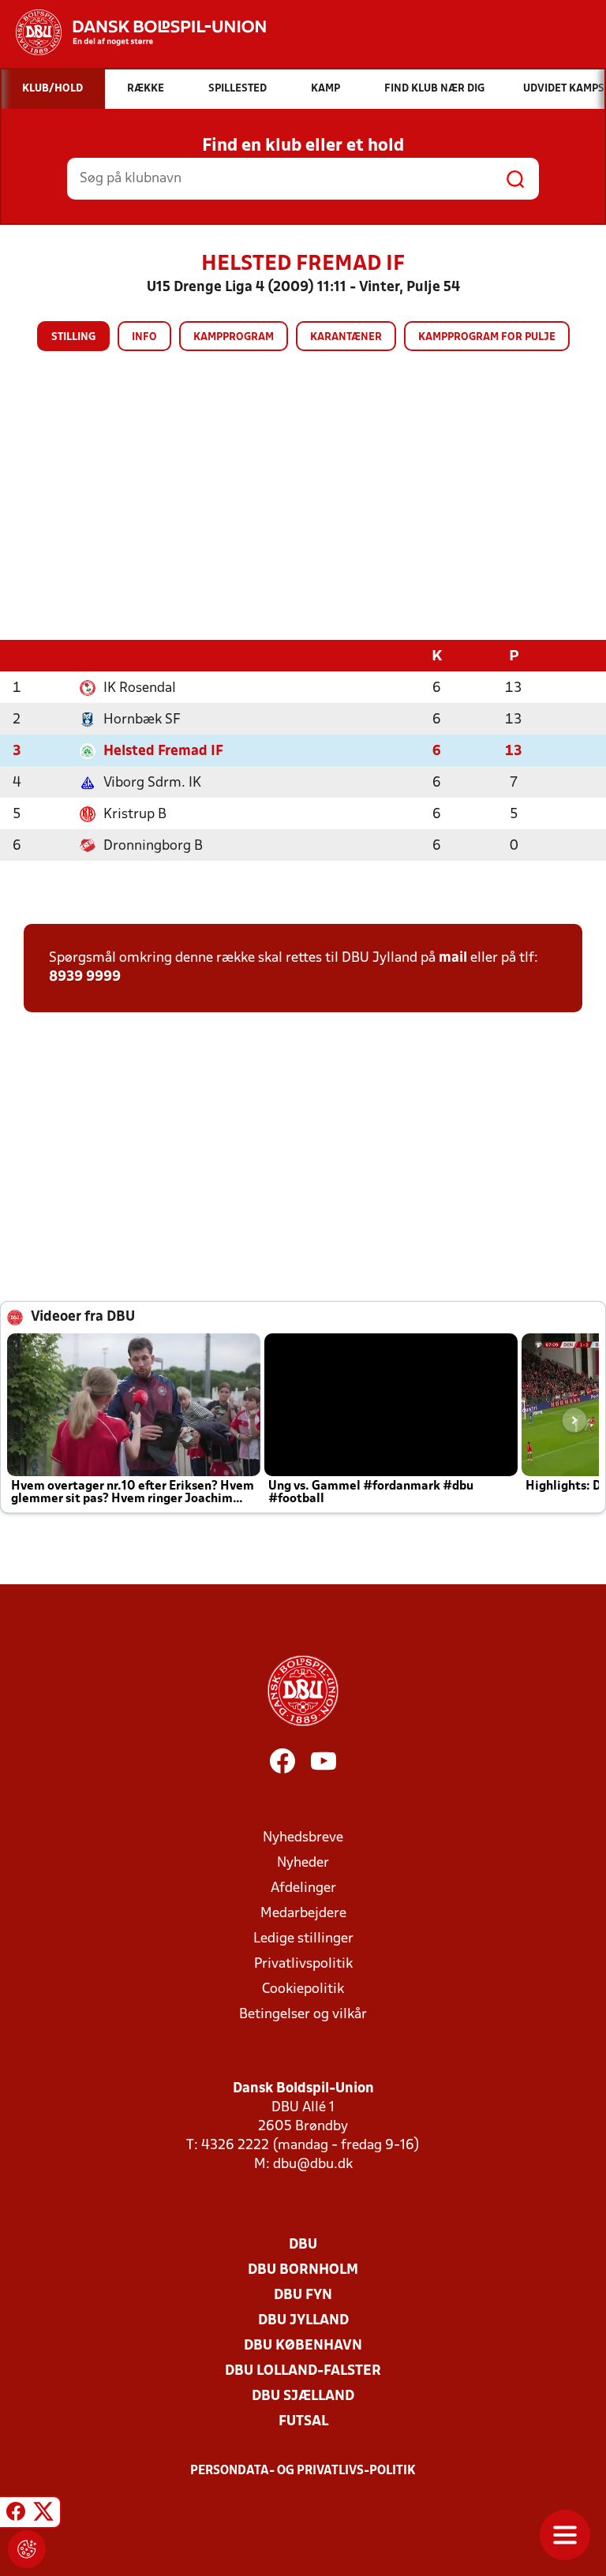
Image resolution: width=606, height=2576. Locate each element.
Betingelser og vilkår (303, 2015)
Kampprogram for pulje (487, 337)
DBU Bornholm (303, 2270)
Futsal (303, 2422)
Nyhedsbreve (303, 1838)
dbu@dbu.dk (313, 2165)
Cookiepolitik (303, 1989)
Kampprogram (234, 337)
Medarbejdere (303, 1914)
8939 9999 (85, 977)
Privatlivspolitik (303, 1964)
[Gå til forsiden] (133, 32)
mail (453, 958)
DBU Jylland (303, 2321)
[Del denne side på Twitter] (43, 2514)
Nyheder (303, 1863)
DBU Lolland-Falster (303, 2371)
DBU (303, 2245)
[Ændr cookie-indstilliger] (27, 2549)
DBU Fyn (303, 2296)
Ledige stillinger (303, 1939)
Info (144, 337)
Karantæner (346, 337)
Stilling (73, 337)
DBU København (303, 2346)
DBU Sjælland (303, 2397)
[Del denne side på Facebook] (16, 2514)
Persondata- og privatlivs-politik (303, 2471)
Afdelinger (303, 1888)
